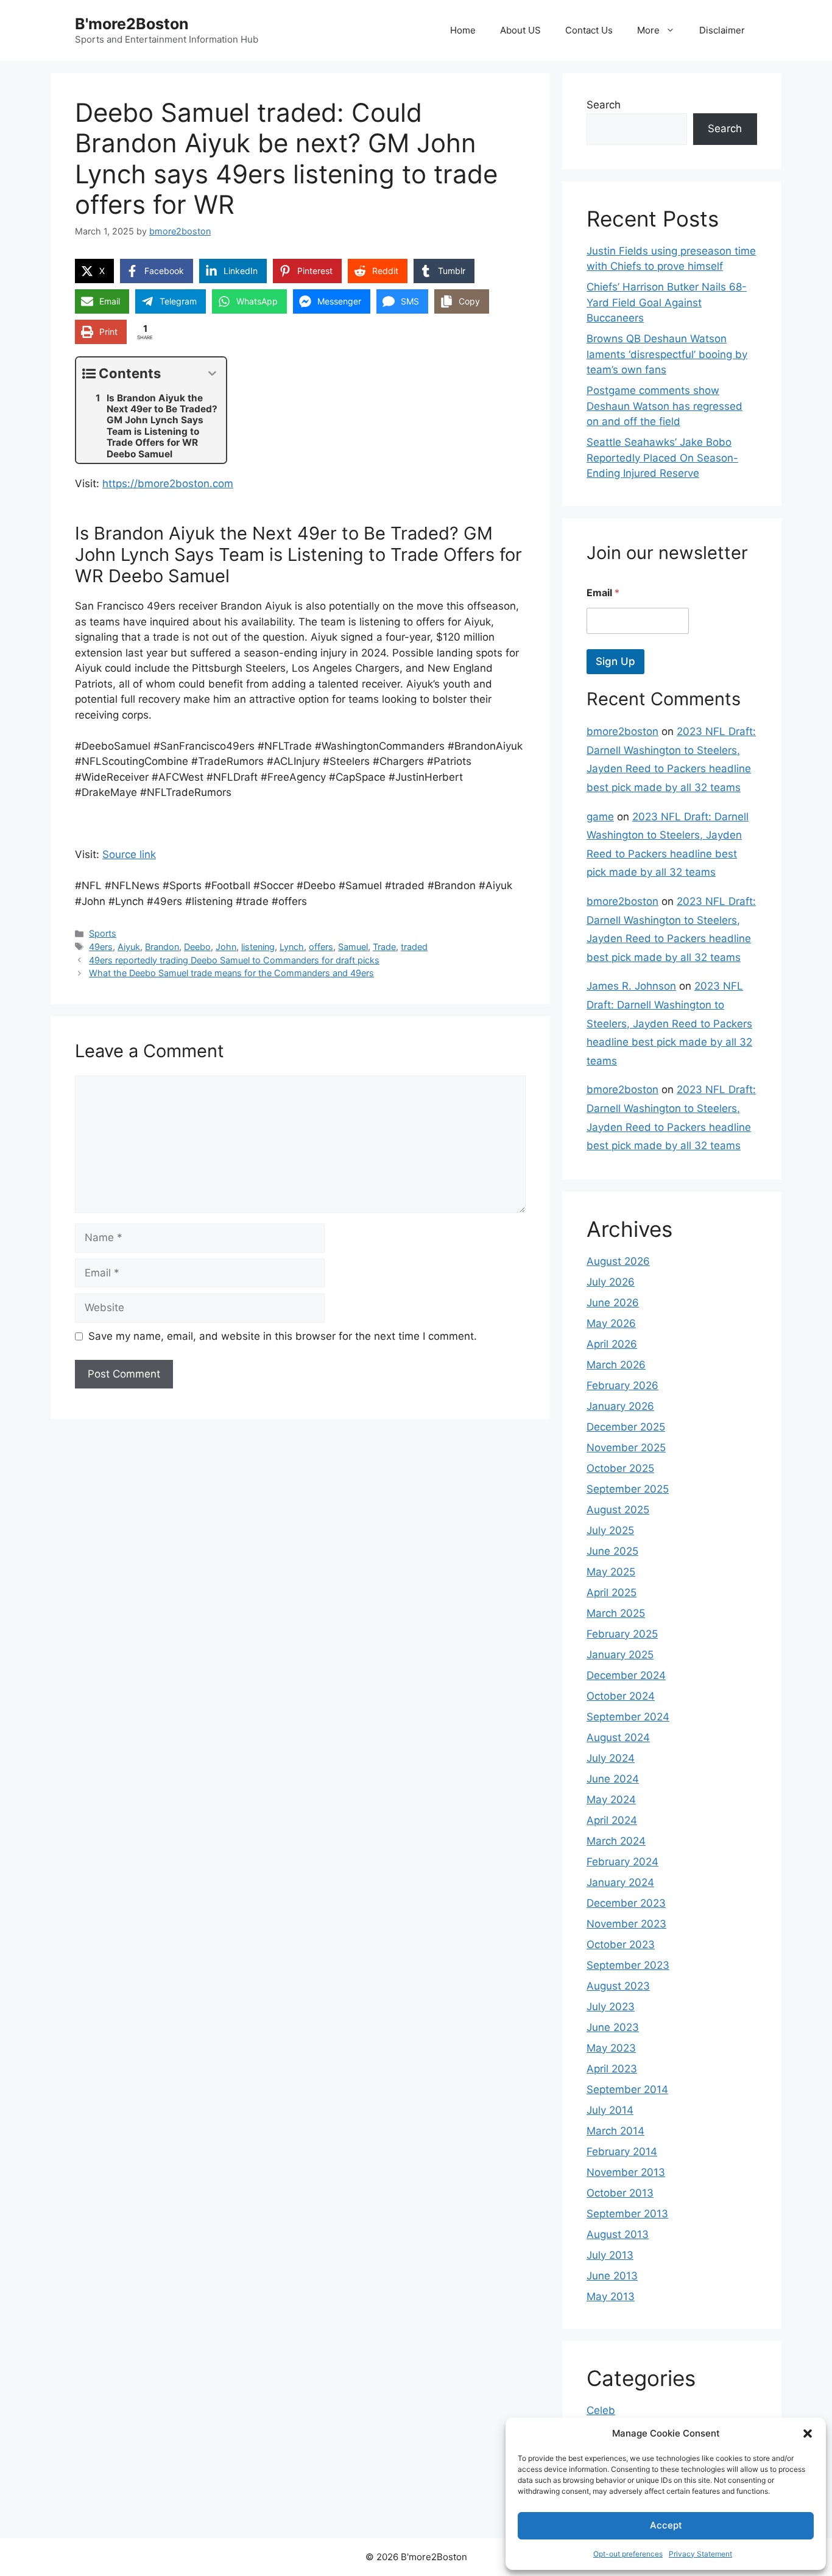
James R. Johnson (631, 986)
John (226, 947)
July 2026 (611, 1282)
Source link (129, 854)
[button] (808, 2433)
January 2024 (620, 1882)
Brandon (162, 947)
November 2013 (626, 2172)
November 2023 (626, 1924)
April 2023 (612, 2069)
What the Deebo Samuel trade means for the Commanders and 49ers (231, 973)
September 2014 (627, 2089)
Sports (103, 933)
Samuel (353, 947)
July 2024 (611, 1758)
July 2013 (610, 2255)
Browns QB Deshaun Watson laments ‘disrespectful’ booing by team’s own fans (667, 354)
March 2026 (616, 1365)
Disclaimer (722, 30)
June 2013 (612, 2276)
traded (414, 947)
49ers (101, 947)
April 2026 (612, 1344)
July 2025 (610, 1530)
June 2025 (612, 1551)
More (648, 30)
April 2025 (612, 1592)
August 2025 (618, 1510)
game (600, 817)
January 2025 (620, 1655)
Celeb (601, 2410)
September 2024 (628, 1717)
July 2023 (611, 2007)
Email (603, 593)
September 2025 (628, 1489)
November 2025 (626, 1448)
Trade (384, 947)
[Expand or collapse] (212, 374)
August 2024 (618, 1737)
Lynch (292, 947)
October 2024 (621, 1696)
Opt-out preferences (628, 2554)
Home (463, 30)
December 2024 (626, 1675)
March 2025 (616, 1613)
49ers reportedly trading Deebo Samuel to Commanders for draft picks (234, 960)
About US (520, 30)
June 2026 (613, 1303)
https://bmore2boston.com (168, 484)
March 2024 (616, 1841)
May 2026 (611, 1323)
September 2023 (628, 1965)
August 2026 (618, 1261)
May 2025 (611, 1572)
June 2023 (613, 2027)
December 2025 (626, 1427)
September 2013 (627, 2214)
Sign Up (615, 661)
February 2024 (622, 1862)
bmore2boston (622, 731)
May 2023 (611, 2048)
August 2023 (618, 1986)
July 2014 (610, 2110)
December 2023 (626, 1903)
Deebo (197, 947)
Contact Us (589, 30)
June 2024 (613, 1779)
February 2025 (622, 1634)
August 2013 (618, 2234)
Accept (666, 2525)
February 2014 (622, 2152)
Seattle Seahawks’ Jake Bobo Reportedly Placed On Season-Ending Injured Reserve (662, 458)
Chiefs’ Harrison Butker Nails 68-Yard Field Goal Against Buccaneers (667, 302)
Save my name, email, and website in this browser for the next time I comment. (283, 1336)
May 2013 (611, 2296)
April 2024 (612, 1820)
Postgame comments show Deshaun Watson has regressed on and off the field (665, 406)
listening (258, 947)
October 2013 (620, 2193)
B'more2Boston (132, 24)
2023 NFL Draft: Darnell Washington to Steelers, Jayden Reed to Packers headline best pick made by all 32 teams (669, 1023)
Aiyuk (129, 947)
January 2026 (620, 1406)
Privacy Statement (700, 2554)
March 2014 (615, 2131)
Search (604, 105)
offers (321, 947)
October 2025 (620, 1468)
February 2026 (622, 1385)
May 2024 (611, 1800)
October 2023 (621, 1944)
